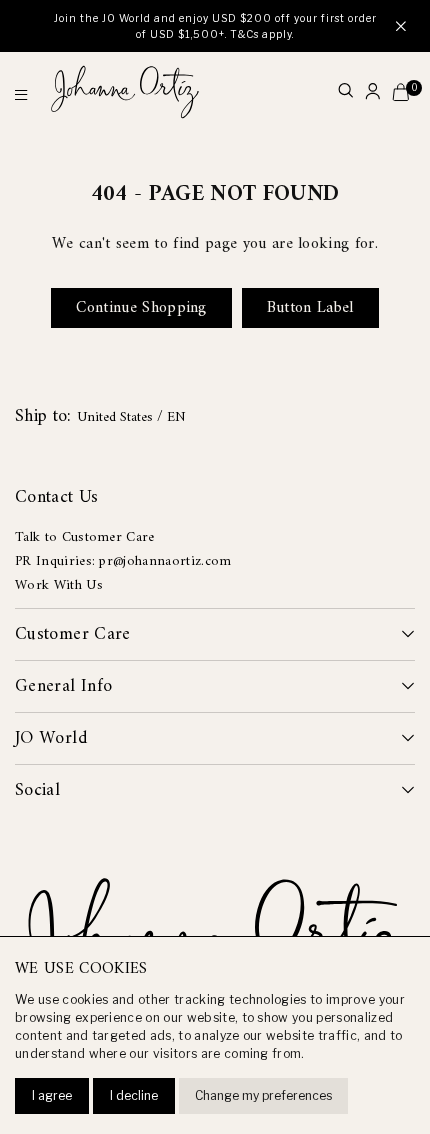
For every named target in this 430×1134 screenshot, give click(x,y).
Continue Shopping (141, 308)
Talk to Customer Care (85, 537)
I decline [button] (134, 1095)
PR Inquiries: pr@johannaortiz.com (123, 561)
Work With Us (59, 585)
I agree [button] (52, 1095)
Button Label (310, 308)
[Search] (345, 92)
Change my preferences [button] (263, 1095)
